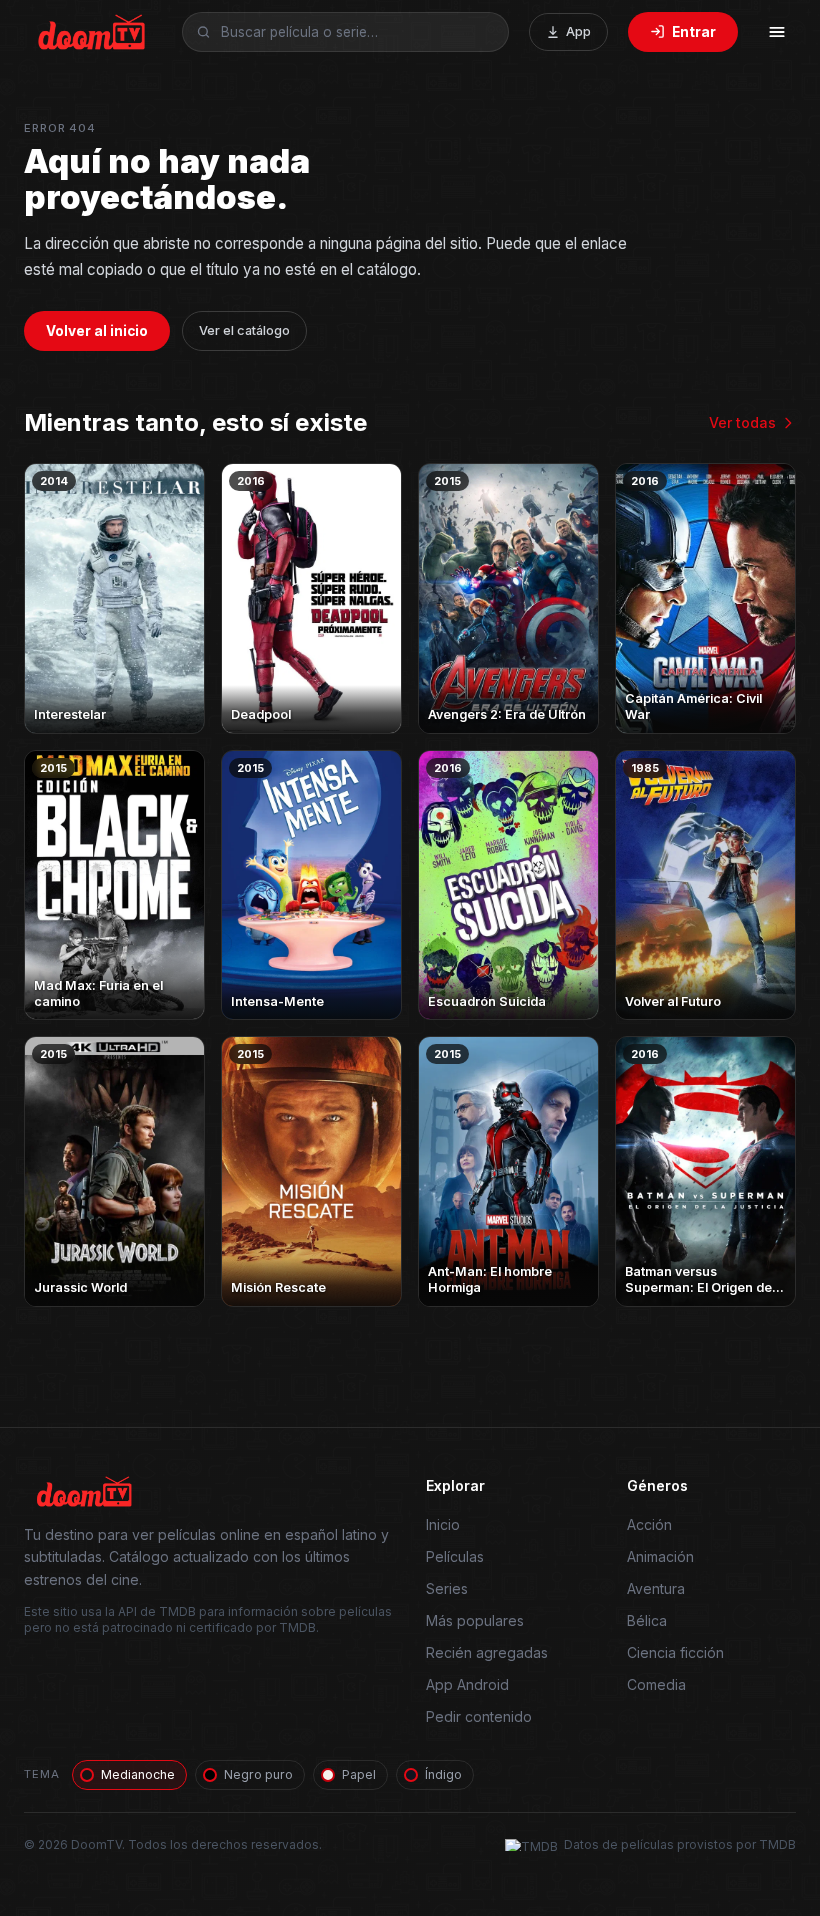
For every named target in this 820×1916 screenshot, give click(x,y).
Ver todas (742, 422)
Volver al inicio (97, 331)
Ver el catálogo (244, 330)
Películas (455, 1556)
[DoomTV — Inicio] (93, 32)
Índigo (443, 1774)
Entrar (694, 32)
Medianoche (138, 1774)
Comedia (656, 1684)
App (578, 31)
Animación (660, 1556)
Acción (649, 1524)
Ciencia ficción (675, 1652)
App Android (467, 1684)
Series (447, 1588)
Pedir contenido (479, 1716)
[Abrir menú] (777, 32)
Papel (359, 1774)
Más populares (475, 1620)
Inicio (443, 1524)
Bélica (647, 1620)
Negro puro (258, 1774)
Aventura (656, 1588)
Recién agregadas (487, 1652)
